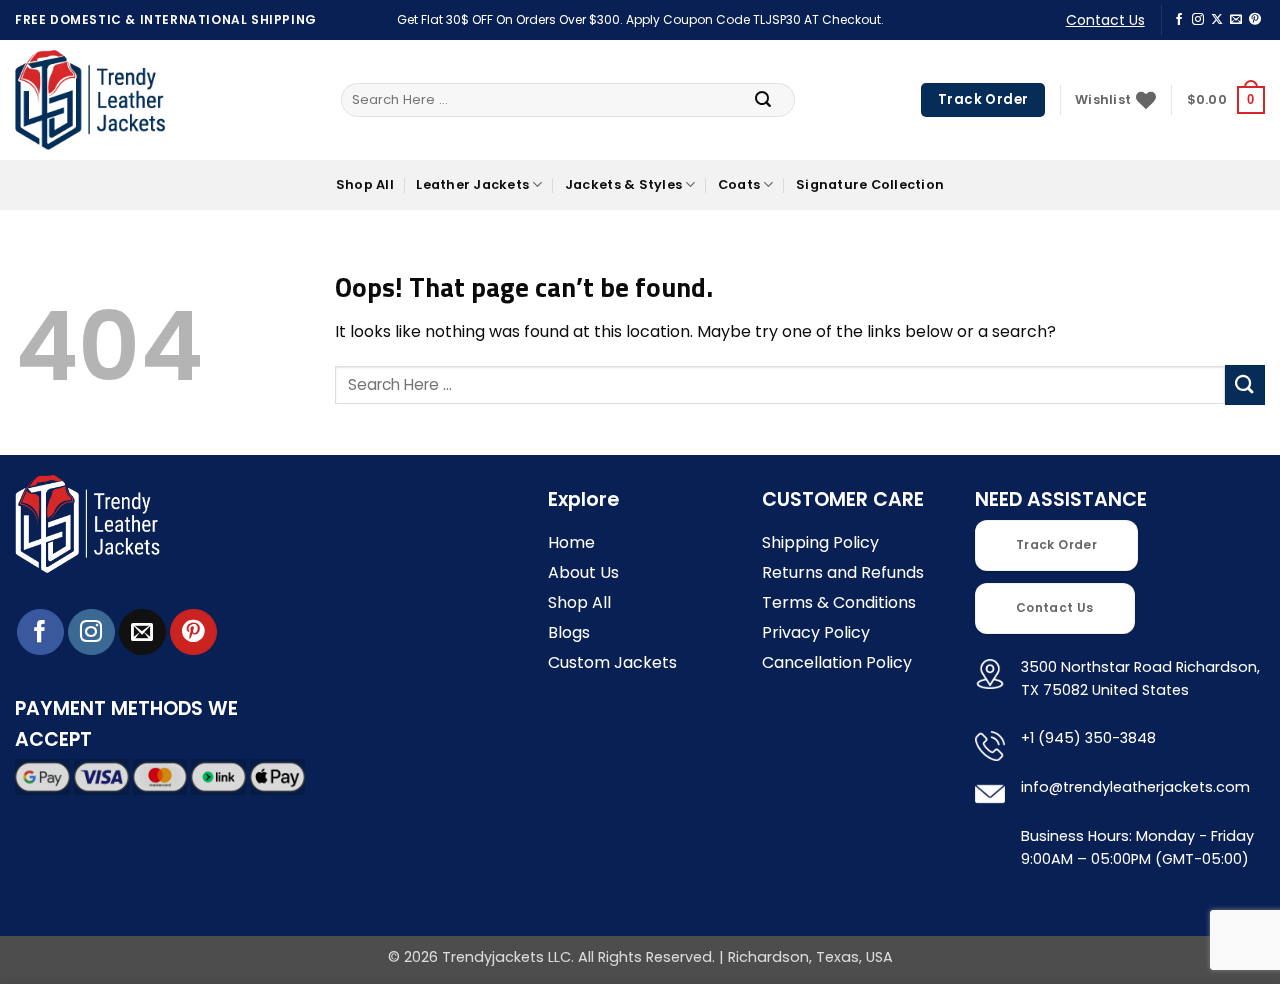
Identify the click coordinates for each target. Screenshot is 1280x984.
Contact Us (1105, 20)
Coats (739, 184)
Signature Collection (870, 184)
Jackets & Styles (623, 184)
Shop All (365, 184)
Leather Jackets (472, 184)
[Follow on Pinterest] (1255, 20)
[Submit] (763, 100)
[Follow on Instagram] (1198, 20)
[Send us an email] (1236, 20)
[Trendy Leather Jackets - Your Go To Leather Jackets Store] (90, 100)
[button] (1226, 100)
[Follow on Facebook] (1179, 20)
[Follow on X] (1217, 20)
